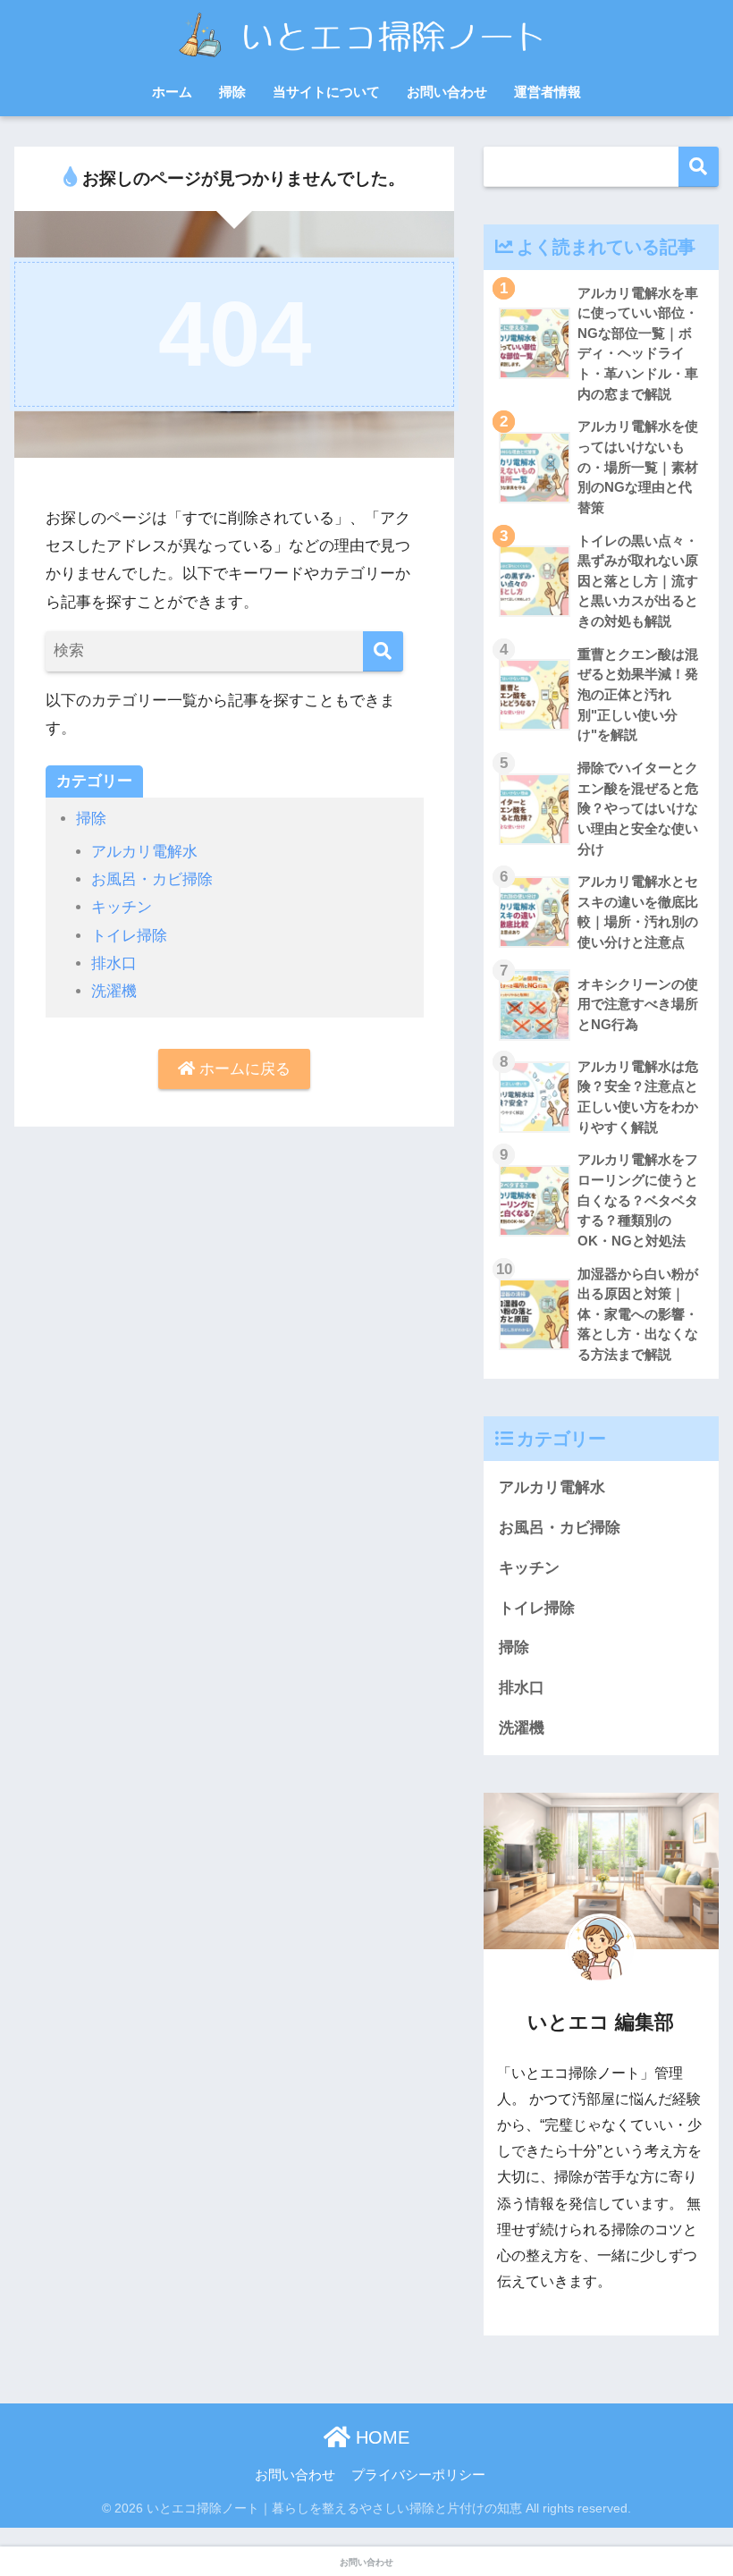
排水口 (114, 963)
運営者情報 (548, 92)
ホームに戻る (243, 1069)
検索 (699, 167)
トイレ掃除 (129, 936)
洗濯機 (114, 991)
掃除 (232, 92)
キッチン (122, 907)
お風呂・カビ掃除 (152, 879)
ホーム (172, 92)
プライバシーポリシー (418, 2475)
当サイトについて (326, 92)
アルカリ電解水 (144, 852)
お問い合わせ (447, 92)
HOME (380, 2437)
